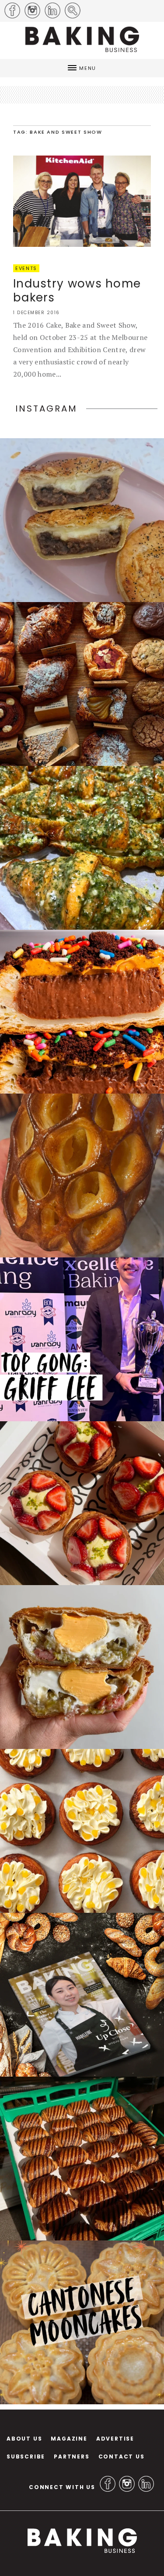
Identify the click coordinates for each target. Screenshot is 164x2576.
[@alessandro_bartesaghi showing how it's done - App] (82, 1175)
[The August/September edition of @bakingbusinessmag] (82, 1995)
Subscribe (26, 2457)
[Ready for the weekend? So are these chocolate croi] (82, 2159)
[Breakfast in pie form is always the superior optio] (82, 1667)
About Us (24, 2439)
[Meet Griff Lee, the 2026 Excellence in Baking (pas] (82, 1339)
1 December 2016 (37, 313)
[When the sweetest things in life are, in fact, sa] (82, 848)
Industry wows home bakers (77, 291)
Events (26, 268)
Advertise (115, 2439)
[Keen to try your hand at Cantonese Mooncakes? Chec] (82, 2322)
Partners (72, 2457)
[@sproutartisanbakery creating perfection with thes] (82, 1503)
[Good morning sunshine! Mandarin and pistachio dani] (82, 1831)
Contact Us (122, 2457)
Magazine (69, 2439)
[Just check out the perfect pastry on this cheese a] (82, 520)
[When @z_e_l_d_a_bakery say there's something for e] (82, 684)
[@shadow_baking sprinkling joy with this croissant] (82, 1012)
